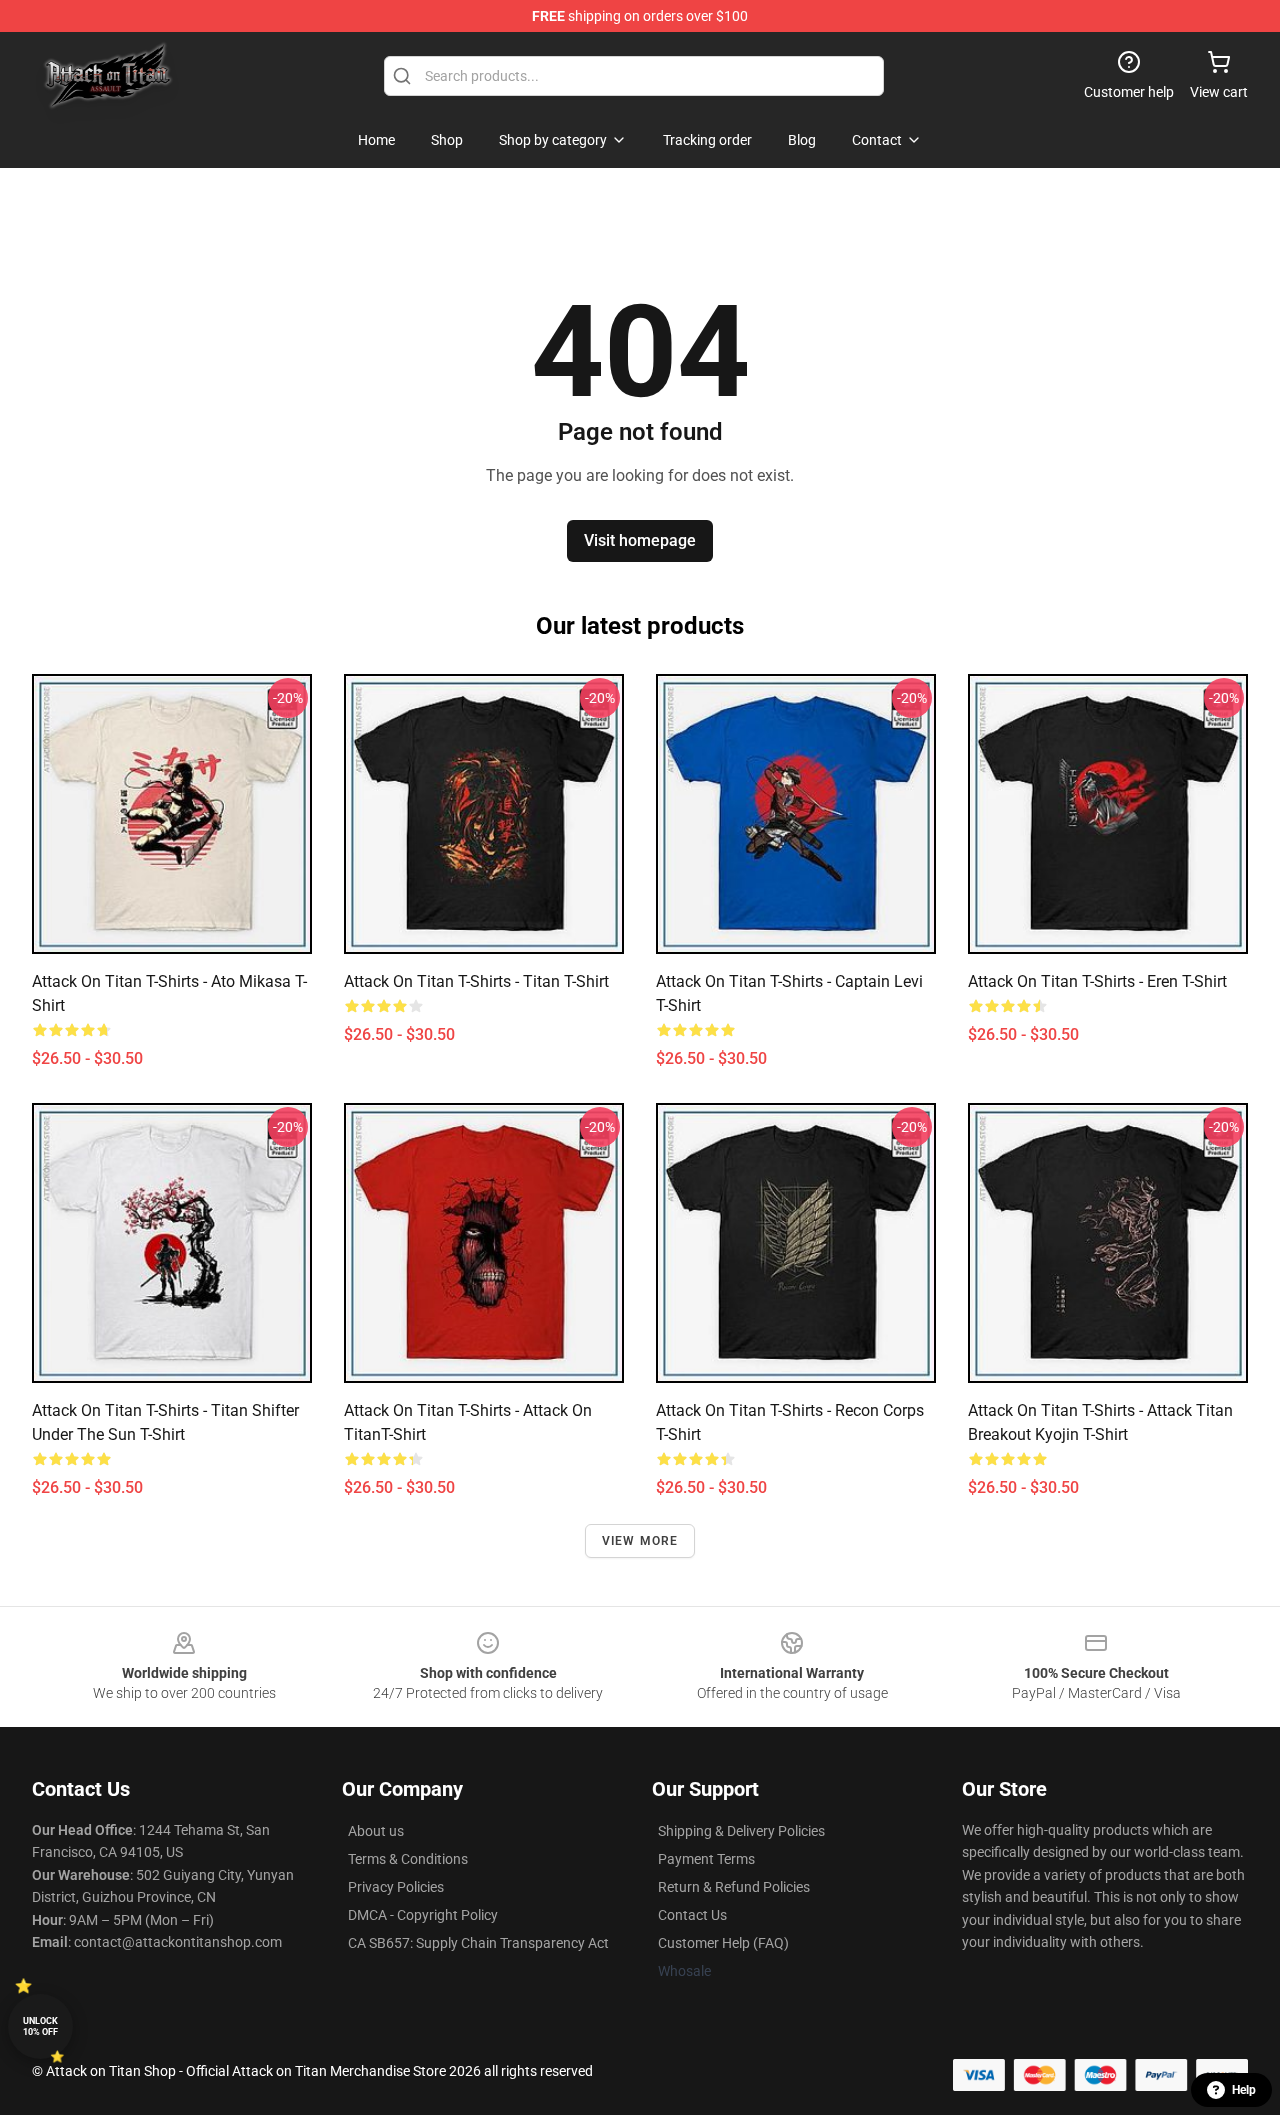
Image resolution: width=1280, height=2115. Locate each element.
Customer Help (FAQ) (723, 1943)
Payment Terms (706, 1859)
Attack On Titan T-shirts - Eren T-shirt (1097, 981)
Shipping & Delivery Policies (741, 1831)
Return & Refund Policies (734, 1887)
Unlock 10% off (40, 2026)
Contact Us (692, 1915)
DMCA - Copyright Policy (423, 1915)
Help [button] (1244, 2090)
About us (376, 1831)
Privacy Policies (396, 1887)
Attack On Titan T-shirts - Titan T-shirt (476, 981)
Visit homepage (640, 540)
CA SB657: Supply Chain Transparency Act (478, 1943)
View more (640, 1541)
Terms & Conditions (408, 1859)
